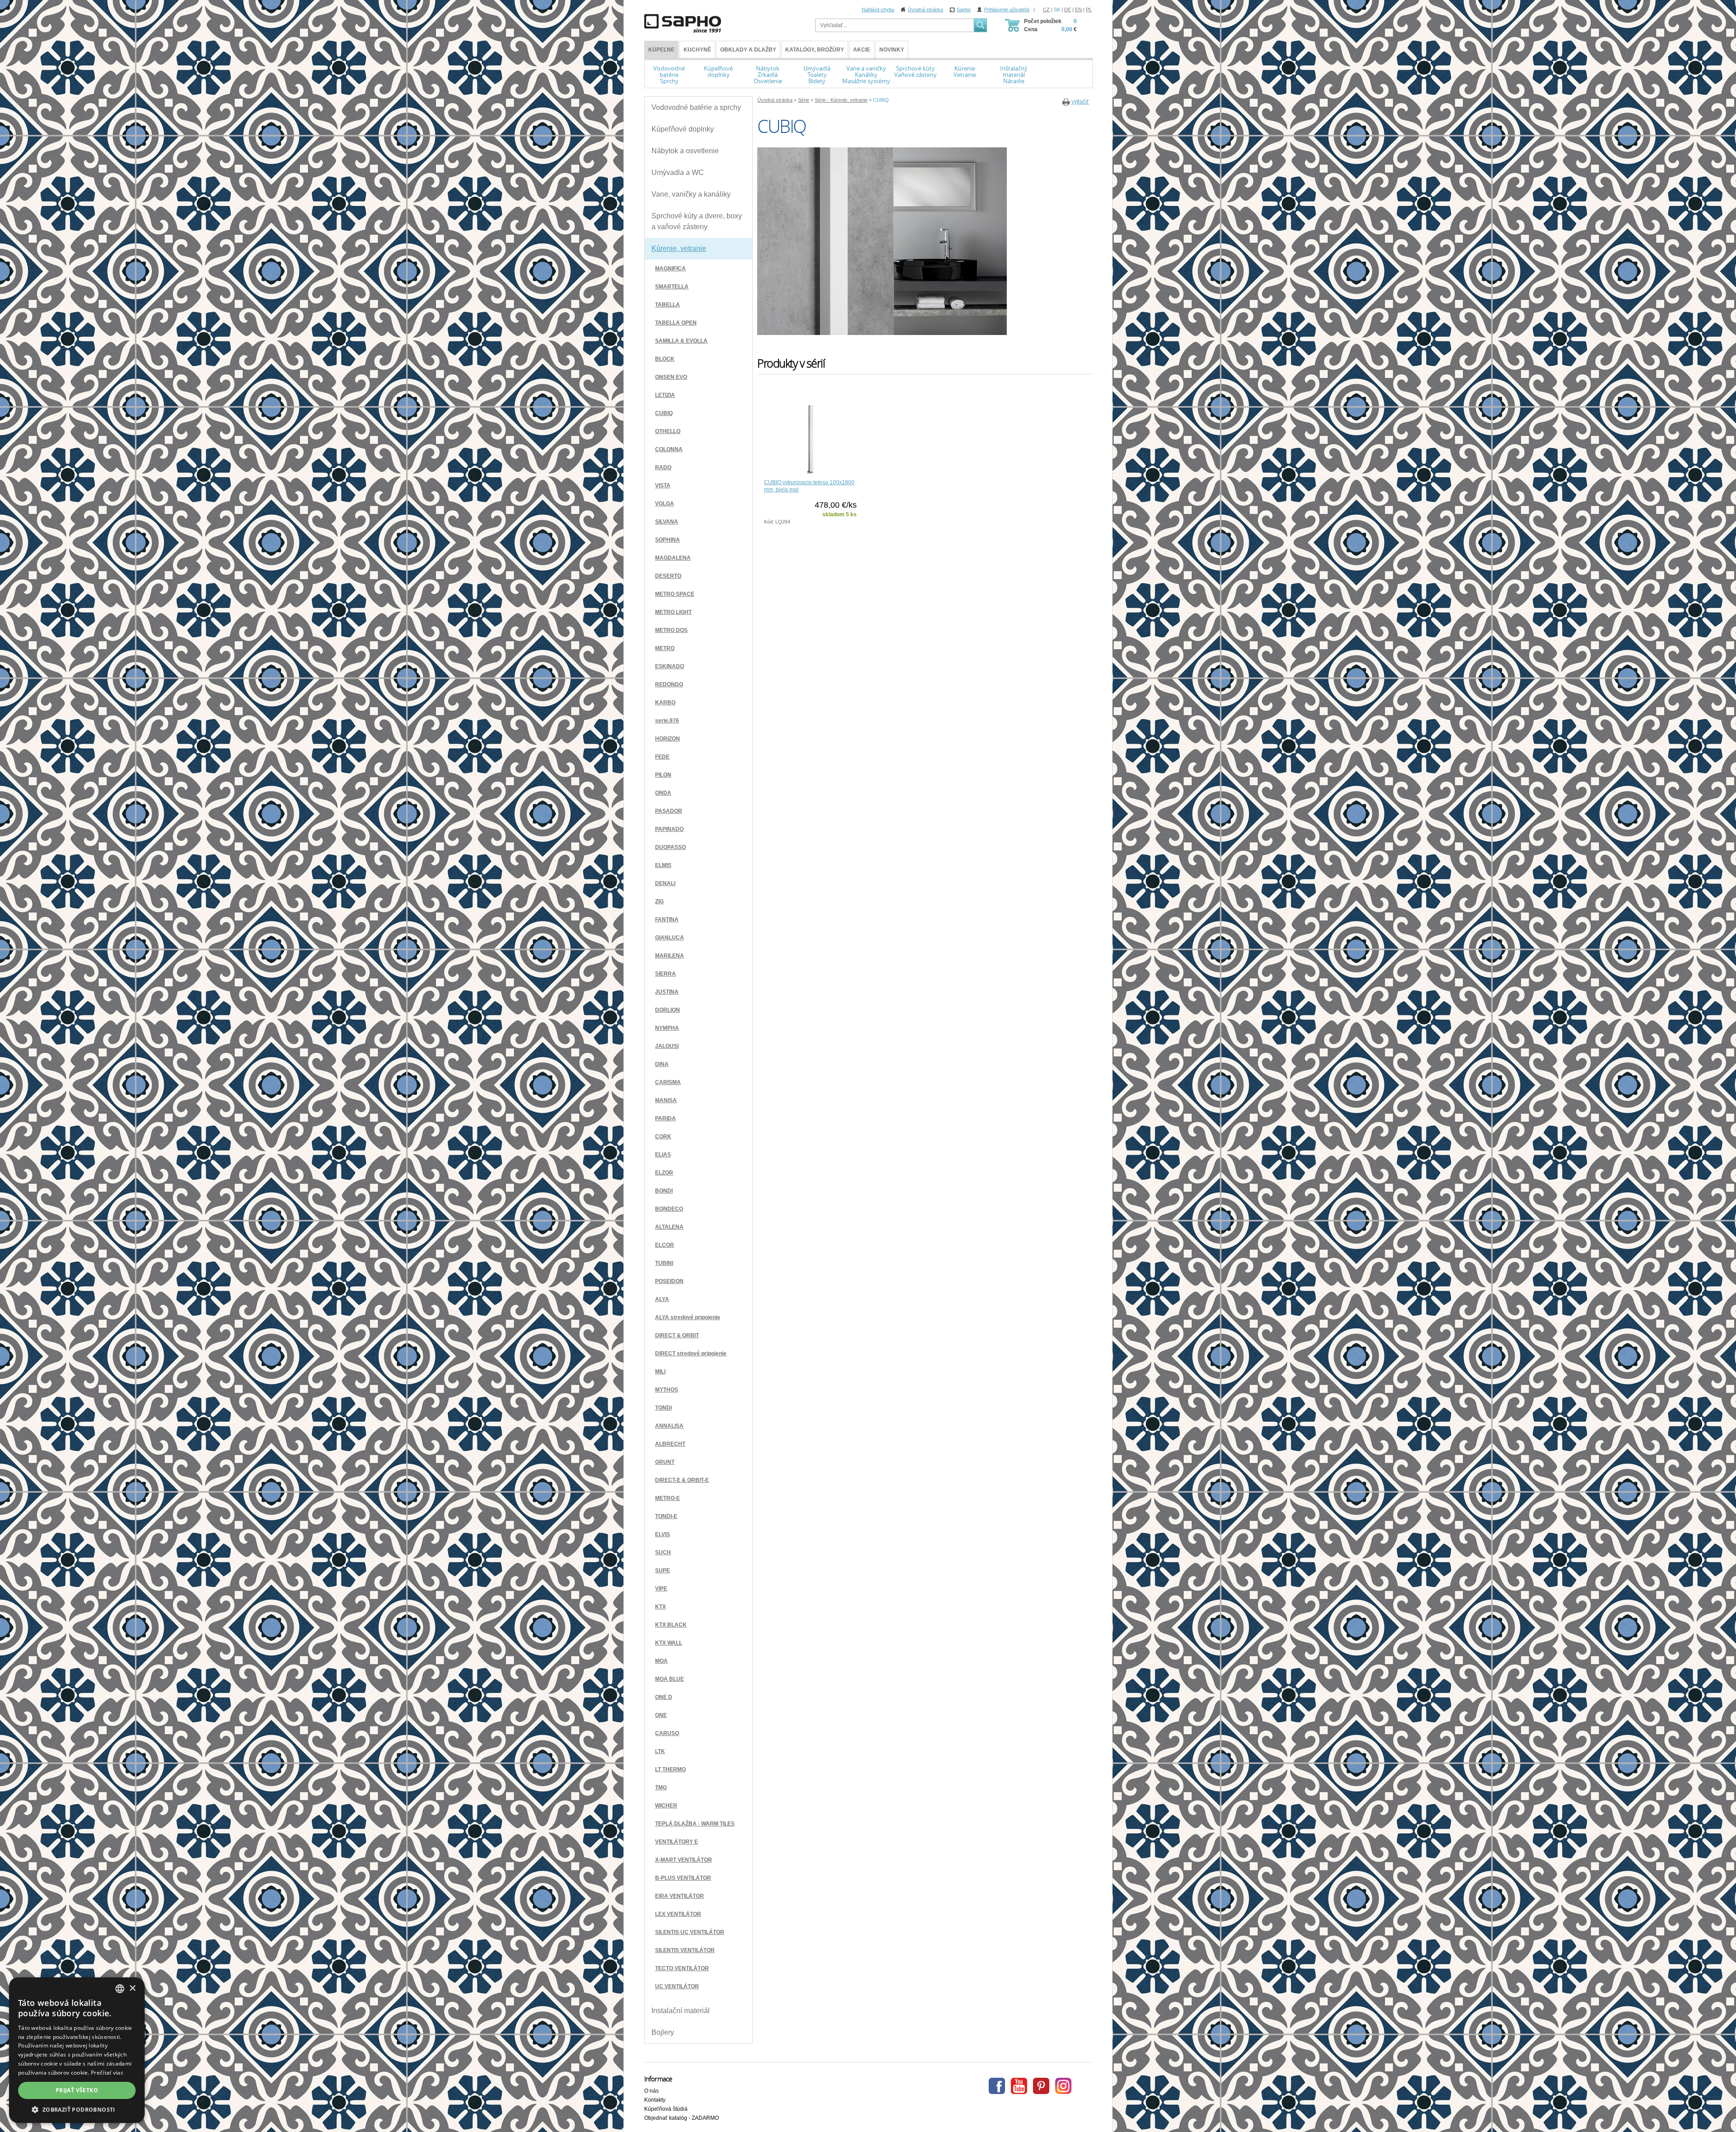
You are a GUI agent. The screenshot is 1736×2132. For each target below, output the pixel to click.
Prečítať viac (107, 2073)
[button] (77, 2109)
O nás (651, 2091)
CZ (1046, 9)
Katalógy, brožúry (815, 50)
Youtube (1019, 2086)
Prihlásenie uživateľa (1007, 9)
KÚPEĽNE (661, 50)
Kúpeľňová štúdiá (666, 2109)
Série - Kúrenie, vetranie (841, 100)
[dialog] (77, 2050)
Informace (658, 2079)
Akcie (862, 50)
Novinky (892, 50)
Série (804, 100)
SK (1057, 9)
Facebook (997, 2086)
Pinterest (1041, 2086)
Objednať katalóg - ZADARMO (682, 2118)
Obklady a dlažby (748, 50)
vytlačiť (1080, 102)
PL (1089, 9)
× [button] (132, 1988)
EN (1078, 9)
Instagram (1063, 2086)
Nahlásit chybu (878, 9)
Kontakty (655, 2100)
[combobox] (120, 1989)
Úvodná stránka (925, 9)
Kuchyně (697, 50)
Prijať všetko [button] (77, 2090)
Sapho (964, 9)
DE (1068, 9)
